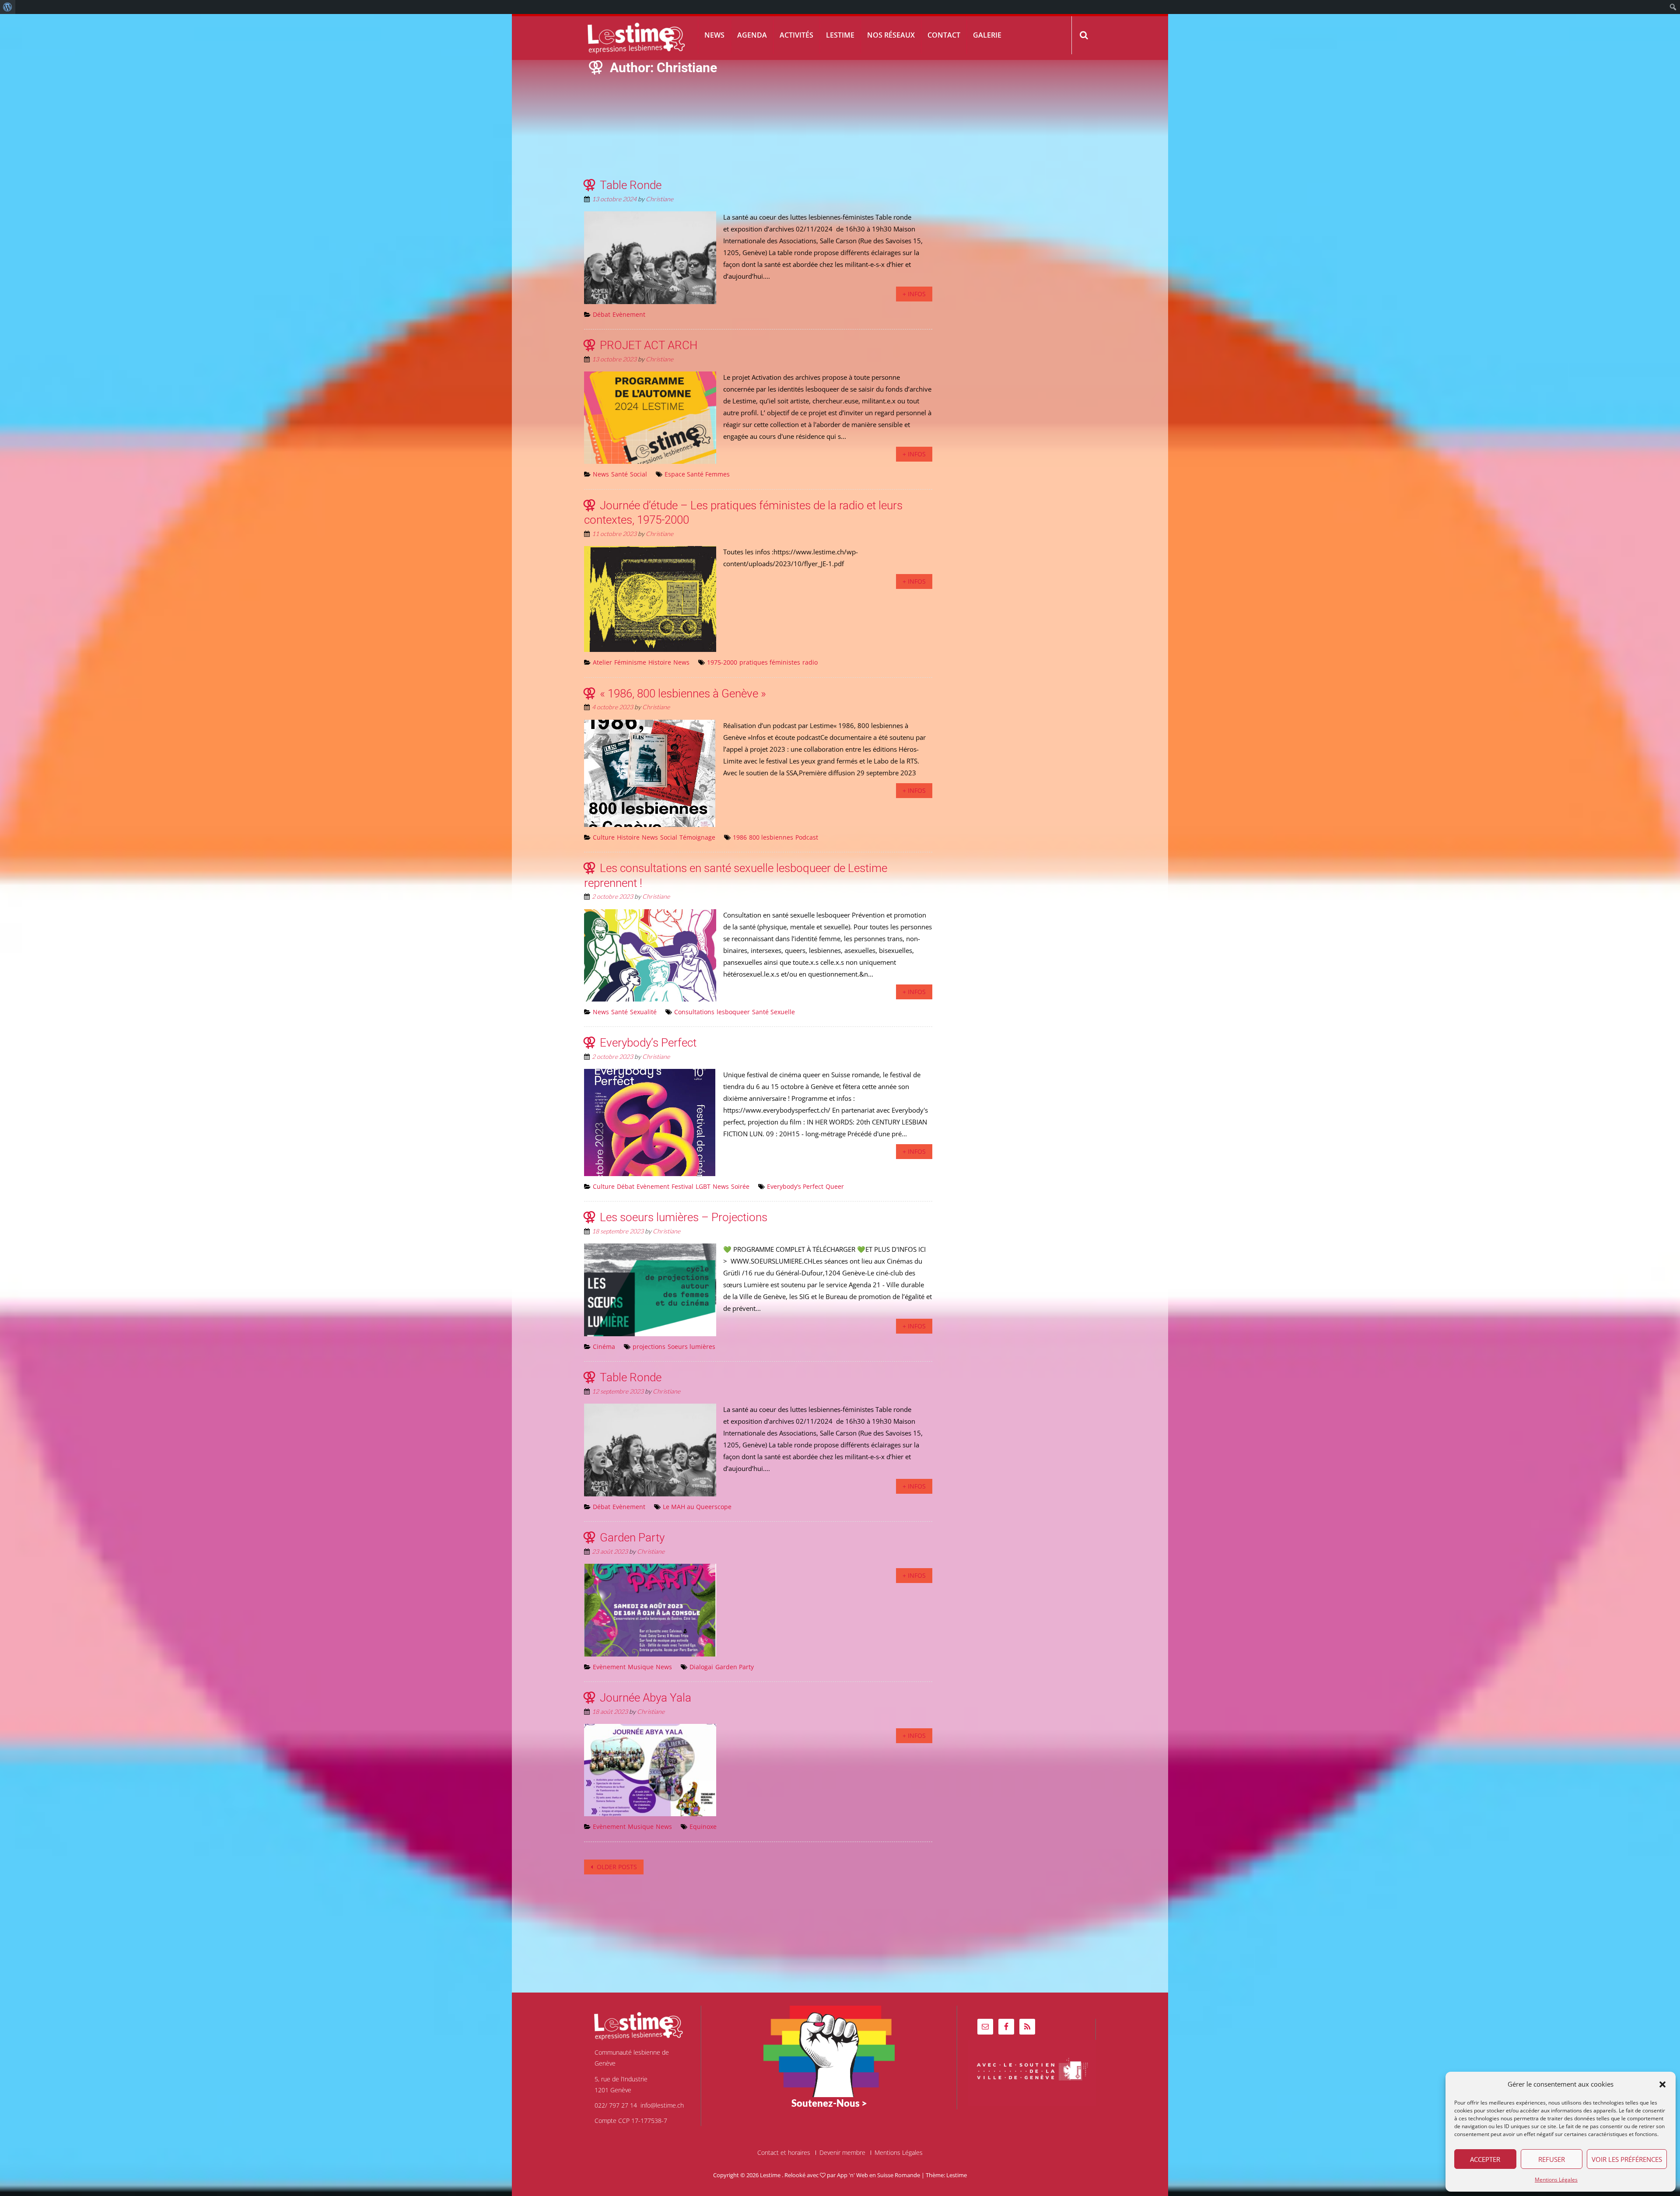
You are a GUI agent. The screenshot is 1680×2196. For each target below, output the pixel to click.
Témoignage (697, 837)
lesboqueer (733, 1012)
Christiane (660, 199)
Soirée (740, 1186)
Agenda (752, 35)
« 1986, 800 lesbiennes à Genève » (683, 693)
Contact (944, 35)
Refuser (1552, 2159)
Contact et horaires (784, 2153)
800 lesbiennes (771, 837)
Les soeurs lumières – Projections (684, 1217)
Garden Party (632, 1538)
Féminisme (630, 662)
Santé (619, 474)
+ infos (914, 294)
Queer (835, 1186)
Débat (602, 314)
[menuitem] (8, 7)
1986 (740, 837)
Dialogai (701, 1667)
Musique (641, 1667)
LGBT (703, 1186)
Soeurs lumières (691, 1347)
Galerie (987, 35)
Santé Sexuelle (773, 1012)
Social (639, 474)
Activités (796, 35)
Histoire (660, 662)
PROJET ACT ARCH (649, 345)
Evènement (629, 314)
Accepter (1485, 2159)
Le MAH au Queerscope (697, 1507)
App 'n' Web (852, 2175)
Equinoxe (703, 1826)
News (714, 35)
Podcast (807, 837)
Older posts (616, 1867)
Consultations (694, 1012)
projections (649, 1347)
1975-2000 (722, 662)
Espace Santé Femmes (697, 474)
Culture (604, 837)
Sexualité (643, 1012)
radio (810, 662)
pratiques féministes (770, 662)
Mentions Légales (1556, 2180)
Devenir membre (842, 2153)
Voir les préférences (1627, 2159)
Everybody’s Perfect (648, 1043)
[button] (1662, 2084)
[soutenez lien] (829, 2051)
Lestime (840, 35)
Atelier (602, 662)
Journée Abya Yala (646, 1698)
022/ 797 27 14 (616, 2105)
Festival (682, 1186)
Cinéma (604, 1347)
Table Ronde (631, 185)
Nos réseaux (891, 35)
